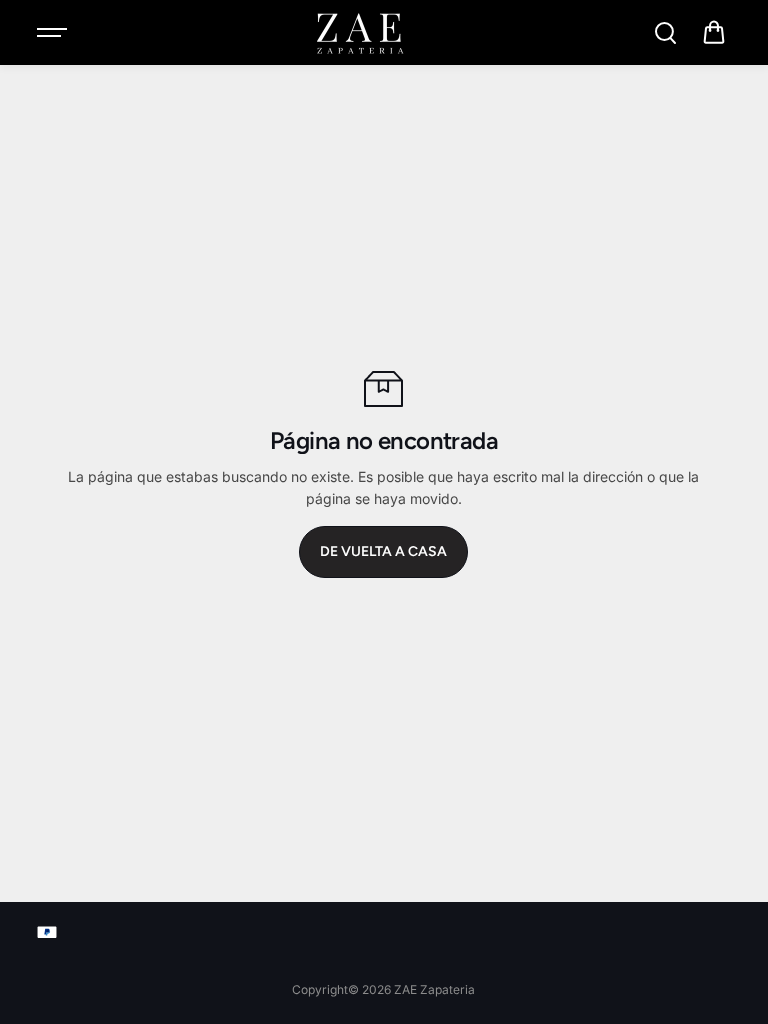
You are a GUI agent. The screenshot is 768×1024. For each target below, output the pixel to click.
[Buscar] (665, 33)
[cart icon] (714, 33)
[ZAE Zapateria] (359, 33)
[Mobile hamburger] (54, 33)
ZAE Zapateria (434, 989)
